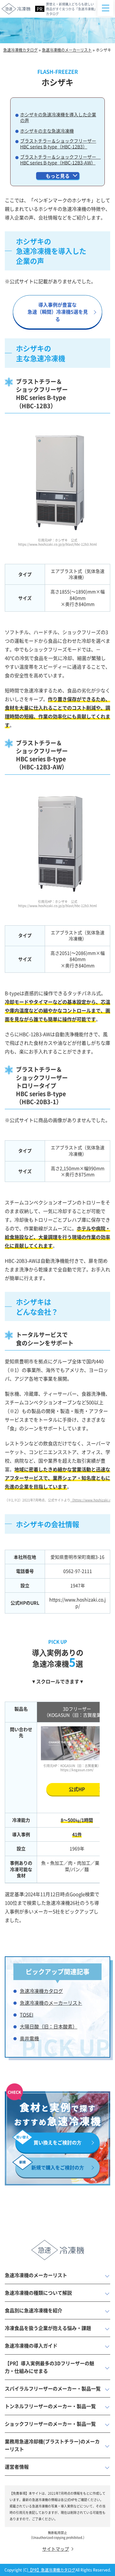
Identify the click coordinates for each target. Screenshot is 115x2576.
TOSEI (27, 2015)
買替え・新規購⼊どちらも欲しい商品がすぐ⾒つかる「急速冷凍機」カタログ (72, 9)
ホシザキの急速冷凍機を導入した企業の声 (58, 117)
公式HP (77, 1789)
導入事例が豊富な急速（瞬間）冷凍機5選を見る (58, 312)
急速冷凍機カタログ (41, 1991)
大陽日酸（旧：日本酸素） (49, 2026)
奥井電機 (29, 2038)
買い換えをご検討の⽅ (57, 2142)
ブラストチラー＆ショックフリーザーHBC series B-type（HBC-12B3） (58, 144)
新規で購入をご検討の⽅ (58, 2167)
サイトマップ (56, 2549)
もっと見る (58, 176)
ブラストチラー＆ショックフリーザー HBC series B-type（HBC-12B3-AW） (60, 160)
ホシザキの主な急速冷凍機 (47, 131)
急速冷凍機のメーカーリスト (51, 2003)
